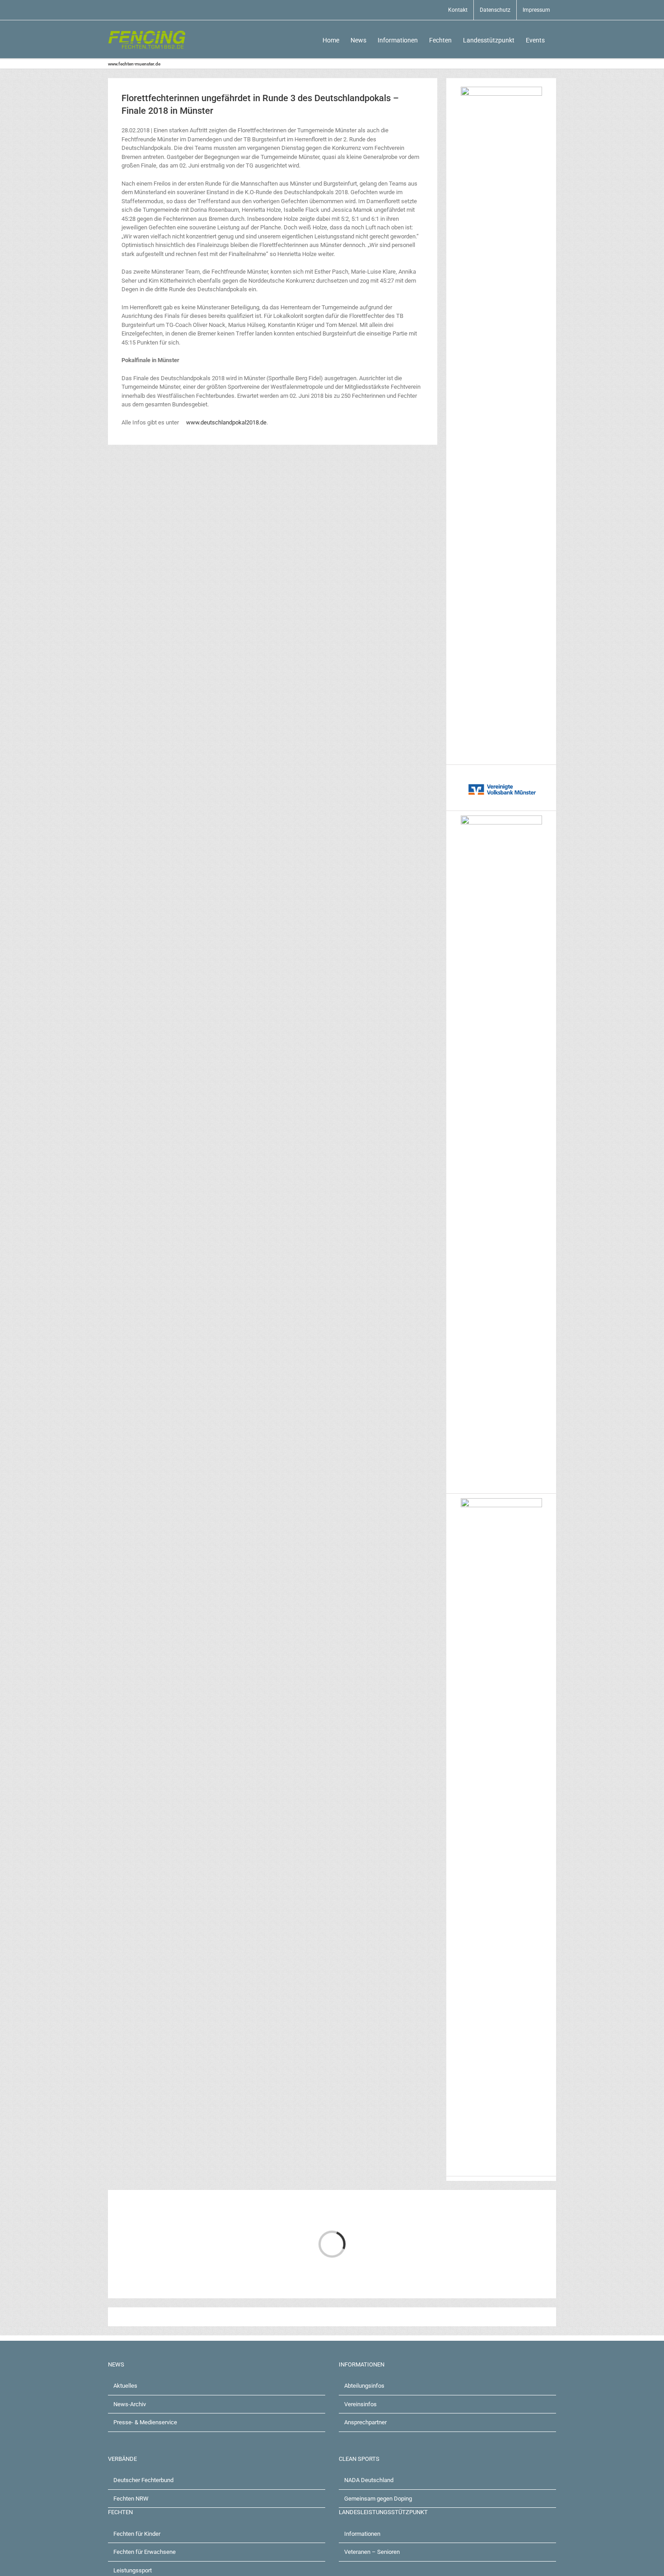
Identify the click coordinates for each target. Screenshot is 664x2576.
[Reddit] (168, 2317)
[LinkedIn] (153, 2317)
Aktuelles (125, 2386)
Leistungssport (133, 2570)
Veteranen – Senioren (372, 2552)
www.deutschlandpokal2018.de (226, 422)
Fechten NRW (131, 2499)
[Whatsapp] (182, 2317)
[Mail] (240, 2317)
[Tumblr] (196, 2317)
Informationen (362, 2534)
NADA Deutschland (369, 2480)
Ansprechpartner (365, 2422)
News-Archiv (130, 2404)
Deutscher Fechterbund (143, 2480)
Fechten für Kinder (137, 2534)
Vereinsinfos (360, 2404)
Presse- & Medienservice (145, 2422)
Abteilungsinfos (364, 2386)
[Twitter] (139, 2317)
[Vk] (225, 2317)
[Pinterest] (211, 2317)
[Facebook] (124, 2317)
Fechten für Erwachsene (145, 2552)
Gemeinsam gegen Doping (378, 2499)
